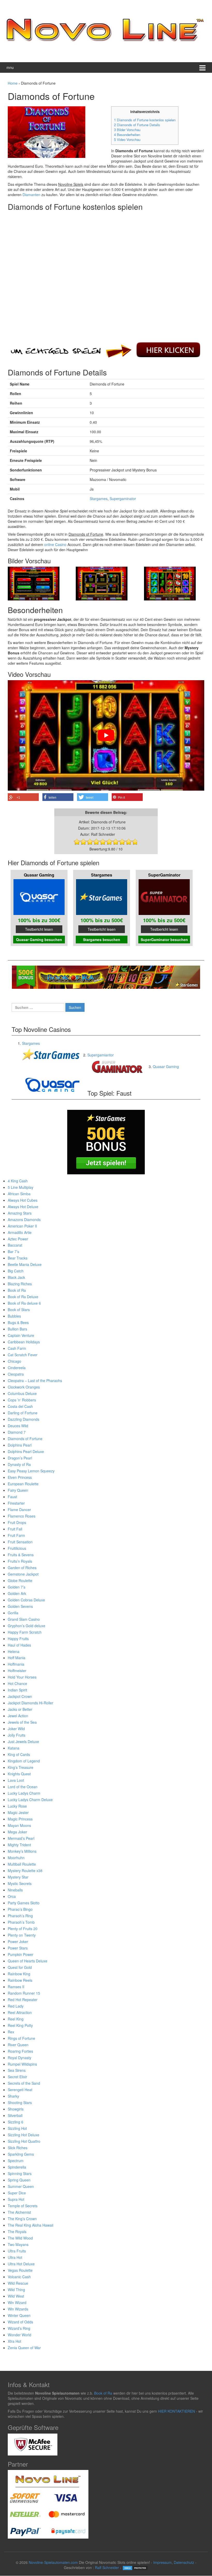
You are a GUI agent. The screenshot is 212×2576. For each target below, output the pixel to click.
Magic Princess (20, 1819)
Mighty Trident (19, 1845)
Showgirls (16, 2109)
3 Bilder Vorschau (127, 130)
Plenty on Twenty (22, 1935)
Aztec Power (18, 1239)
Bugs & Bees (18, 1322)
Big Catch (16, 1271)
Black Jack (16, 1277)
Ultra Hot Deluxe (21, 2264)
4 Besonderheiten (127, 135)
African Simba (19, 1194)
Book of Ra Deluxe (23, 1297)
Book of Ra (17, 1290)
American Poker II (22, 1226)
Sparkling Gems (21, 2154)
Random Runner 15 (24, 1993)
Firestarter (16, 1503)
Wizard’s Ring (19, 2328)
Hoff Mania (17, 1658)
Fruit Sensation (20, 1542)
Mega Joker (17, 1832)
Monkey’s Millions (22, 1851)
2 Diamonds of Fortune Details (137, 125)
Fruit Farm (16, 1535)
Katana (14, 1748)
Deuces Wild (18, 1426)
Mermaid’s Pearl (21, 1838)
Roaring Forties (20, 2051)
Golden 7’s (17, 1587)
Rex (11, 2032)
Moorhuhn (16, 1858)
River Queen (18, 2045)
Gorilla (13, 1613)
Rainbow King (19, 1974)
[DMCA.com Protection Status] (135, 2567)
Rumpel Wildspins (22, 2064)
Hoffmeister (17, 1671)
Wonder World (20, 2335)
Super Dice (17, 2193)
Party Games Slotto (24, 1903)
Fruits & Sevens (21, 1555)
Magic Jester (18, 1812)
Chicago (14, 1361)
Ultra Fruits (17, 2251)
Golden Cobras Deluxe (26, 1600)
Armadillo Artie (20, 1232)
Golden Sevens (20, 1606)
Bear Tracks (18, 1258)
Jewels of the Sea (22, 1722)
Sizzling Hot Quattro (24, 2141)
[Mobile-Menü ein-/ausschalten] (202, 67)
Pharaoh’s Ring (20, 1916)
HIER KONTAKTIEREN (176, 2411)
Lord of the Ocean (23, 1787)
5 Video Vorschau (127, 139)
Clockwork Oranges (24, 1387)
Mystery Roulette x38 (25, 1871)
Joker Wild (16, 1729)
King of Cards (19, 1754)
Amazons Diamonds (24, 1219)
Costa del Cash (20, 1406)
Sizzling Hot (17, 2128)
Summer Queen (21, 2186)
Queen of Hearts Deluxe (28, 1961)
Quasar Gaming (166, 1066)
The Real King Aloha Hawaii (31, 2225)
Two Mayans (18, 2244)
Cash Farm (17, 1348)
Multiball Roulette (22, 1864)
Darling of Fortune (23, 1413)
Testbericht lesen (39, 929)
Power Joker (18, 1941)
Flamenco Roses (22, 1516)
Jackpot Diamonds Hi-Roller (31, 1703)
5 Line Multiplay (21, 1187)
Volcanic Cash (19, 2277)
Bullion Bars (17, 1329)
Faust (12, 1497)
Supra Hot (16, 2199)
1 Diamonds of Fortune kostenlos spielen (145, 120)
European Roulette (23, 1484)
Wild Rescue (18, 2283)
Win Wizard (17, 2302)
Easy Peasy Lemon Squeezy (31, 1471)
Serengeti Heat (20, 2090)
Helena (14, 1651)
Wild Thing (16, 2290)
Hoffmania (16, 1664)
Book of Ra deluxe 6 (24, 1303)
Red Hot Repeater (23, 2000)
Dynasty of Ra (19, 1464)
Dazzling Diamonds (24, 1419)
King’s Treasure (21, 1767)
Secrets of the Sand (24, 2083)
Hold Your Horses (22, 1677)
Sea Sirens (17, 2070)
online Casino (55, 544)
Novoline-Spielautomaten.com (53, 2562)
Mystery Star (18, 1877)
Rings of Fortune (21, 2038)
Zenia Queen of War (24, 2348)
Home (13, 83)
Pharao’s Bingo (20, 1909)
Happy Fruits (18, 1639)
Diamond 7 (17, 1432)
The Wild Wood (20, 2238)
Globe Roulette (20, 1580)
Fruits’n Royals (20, 1561)
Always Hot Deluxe (23, 1207)
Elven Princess (20, 1477)
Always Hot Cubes (23, 1200)
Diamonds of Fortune (25, 1439)
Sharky (13, 2096)
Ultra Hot (15, 2257)
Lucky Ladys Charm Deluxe (30, 1800)
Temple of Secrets (23, 2206)
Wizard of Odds (20, 2322)
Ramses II (16, 1987)
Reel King (16, 2019)
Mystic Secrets (20, 1883)
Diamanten (31, 195)
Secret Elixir (17, 2077)
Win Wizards (18, 2309)
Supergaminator (123, 499)
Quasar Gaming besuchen (39, 940)
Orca (12, 1896)
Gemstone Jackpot (23, 1574)
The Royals (17, 2232)
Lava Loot (16, 1780)
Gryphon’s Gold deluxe (26, 1626)
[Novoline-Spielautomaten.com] (105, 30)
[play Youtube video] (106, 735)
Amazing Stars (20, 1213)
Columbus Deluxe (22, 1393)
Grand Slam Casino (24, 1619)
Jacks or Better (20, 1709)
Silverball (15, 2115)
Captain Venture (21, 1335)
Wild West (16, 2296)
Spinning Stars (20, 2173)
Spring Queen (19, 2180)
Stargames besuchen (102, 940)
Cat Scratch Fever (23, 1355)
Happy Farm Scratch (25, 1632)
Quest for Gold (20, 1967)
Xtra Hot (14, 2341)
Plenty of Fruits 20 (23, 1929)
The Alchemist (19, 2212)
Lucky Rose (17, 1806)
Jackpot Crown (20, 1696)
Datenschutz (184, 2562)
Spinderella (17, 2167)
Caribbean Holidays (24, 1342)
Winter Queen (19, 2315)
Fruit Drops (17, 1522)
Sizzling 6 (16, 2122)
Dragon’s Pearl (20, 1458)
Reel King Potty (20, 2025)
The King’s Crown (22, 2219)
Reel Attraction (20, 2012)
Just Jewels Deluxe (23, 1742)
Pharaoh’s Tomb (21, 1922)
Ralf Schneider (107, 2567)
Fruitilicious (17, 1548)
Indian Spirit (17, 1690)
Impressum (162, 2562)
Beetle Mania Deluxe (25, 1264)
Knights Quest (19, 1774)
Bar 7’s (13, 1251)
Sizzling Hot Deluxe (24, 2135)
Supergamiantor (101, 1055)
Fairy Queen (18, 1490)
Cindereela (17, 1368)
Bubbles (14, 1316)
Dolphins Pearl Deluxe (26, 1451)
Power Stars (18, 1948)
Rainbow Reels (20, 1980)
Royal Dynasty (20, 2058)
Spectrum (16, 2161)
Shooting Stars (20, 2102)
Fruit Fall (15, 1529)
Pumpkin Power (21, 1954)
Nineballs (15, 1890)
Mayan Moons (19, 1825)
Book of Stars (19, 1310)
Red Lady (16, 2006)
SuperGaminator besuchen (164, 940)
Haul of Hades (19, 1645)
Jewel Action (18, 1716)
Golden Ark (17, 1593)
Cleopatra (16, 1374)
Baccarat (15, 1245)
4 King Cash (18, 1181)
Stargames (99, 499)
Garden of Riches (22, 1568)
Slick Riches (18, 2148)
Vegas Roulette (20, 2270)
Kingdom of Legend (24, 1761)
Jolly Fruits (17, 1735)
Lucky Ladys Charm (24, 1793)
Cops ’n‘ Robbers (22, 1400)
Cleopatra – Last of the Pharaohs (35, 1381)
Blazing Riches (20, 1284)
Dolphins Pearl (20, 1445)
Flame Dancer (19, 1510)
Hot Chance (17, 1683)
